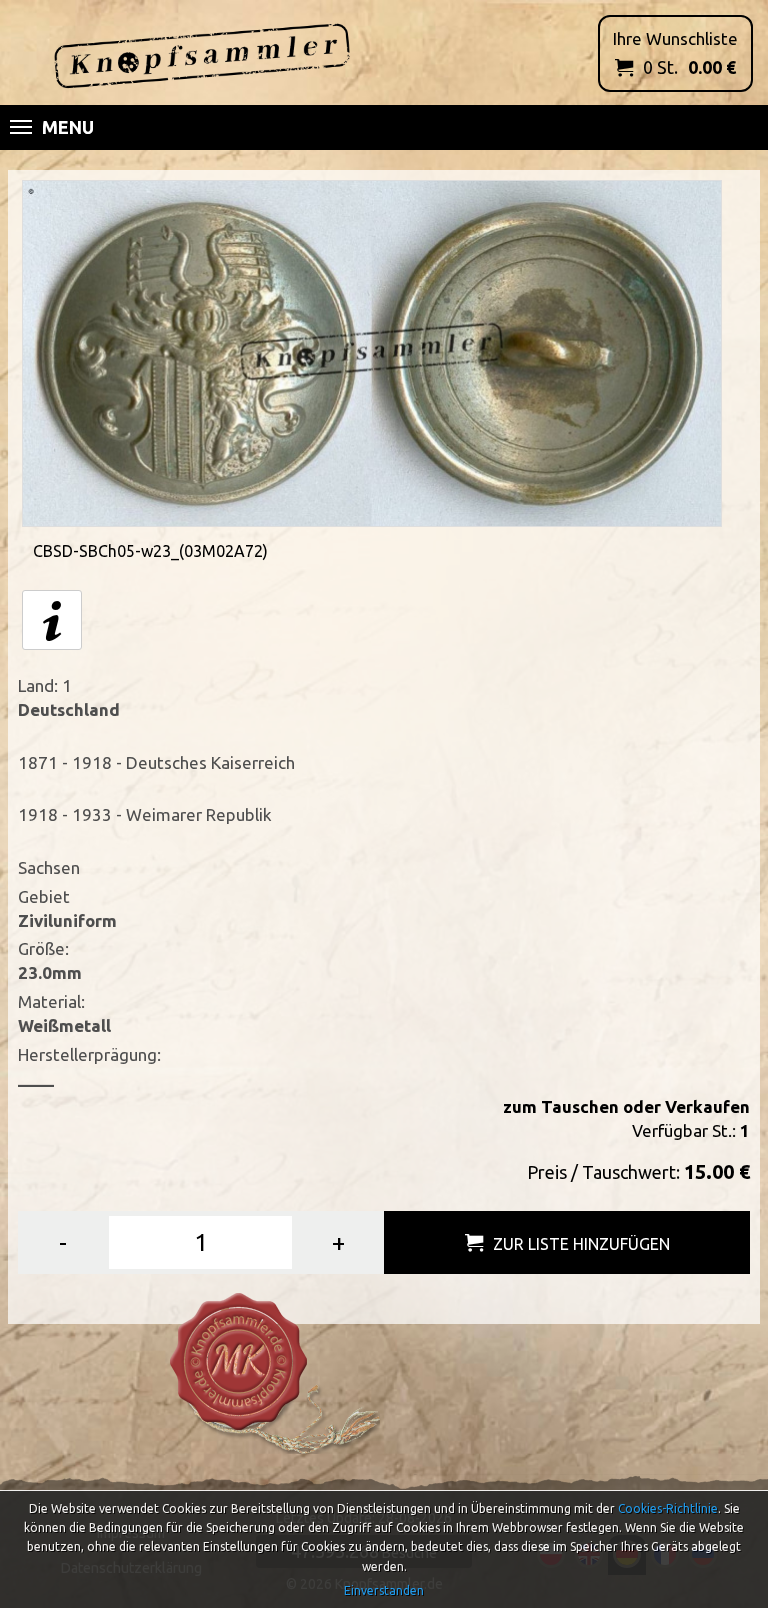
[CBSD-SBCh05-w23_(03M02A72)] (372, 351)
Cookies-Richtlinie (668, 1508)
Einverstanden (384, 1590)
